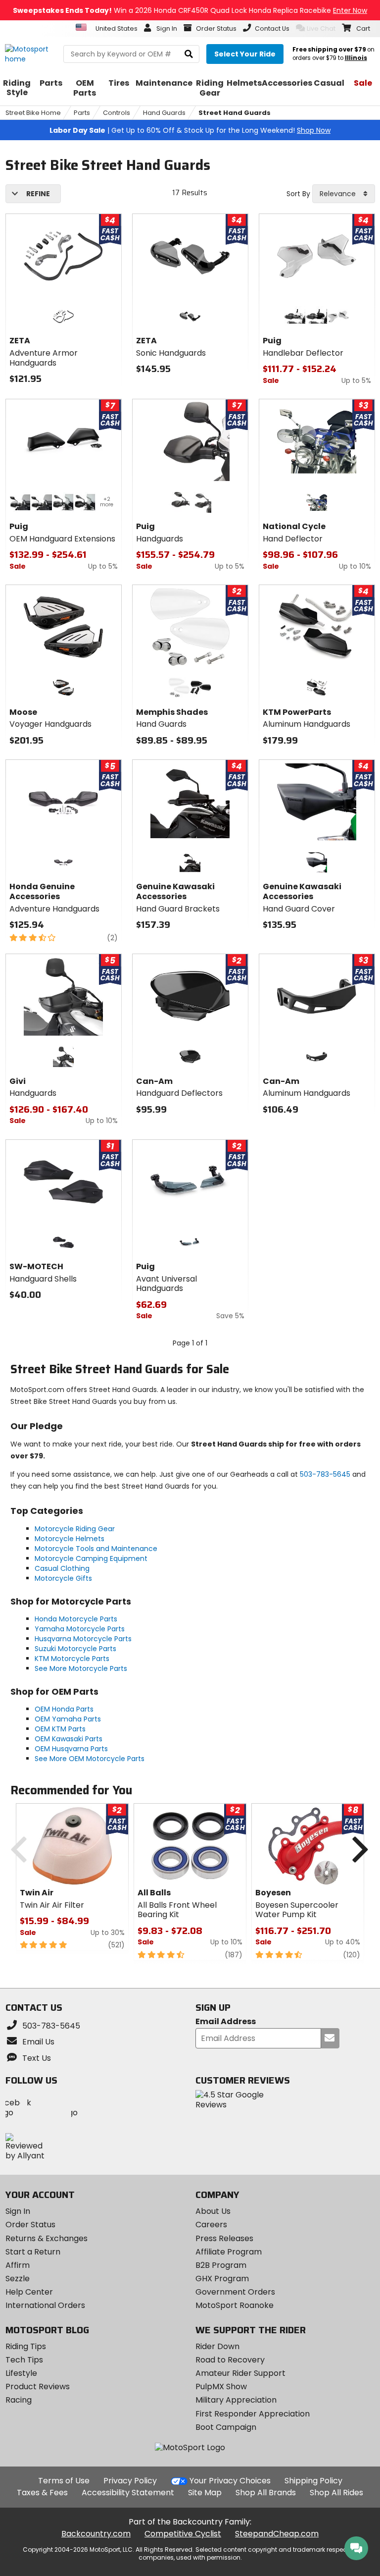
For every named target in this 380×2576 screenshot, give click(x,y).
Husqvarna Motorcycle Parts (83, 1639)
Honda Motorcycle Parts (76, 1619)
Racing (19, 2400)
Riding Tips (26, 2346)
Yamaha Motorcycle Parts (80, 1629)
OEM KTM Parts (60, 1729)
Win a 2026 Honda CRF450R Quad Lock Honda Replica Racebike (190, 10)
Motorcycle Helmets (70, 1539)
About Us (213, 2211)
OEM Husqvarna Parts (71, 1749)
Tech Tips (24, 2360)
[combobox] (344, 194)
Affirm (18, 2265)
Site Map (205, 2493)
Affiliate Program (229, 2252)
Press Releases (224, 2238)
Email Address (226, 2022)
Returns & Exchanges (47, 2238)
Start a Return (33, 2252)
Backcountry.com (96, 2534)
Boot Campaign (226, 2427)
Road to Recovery (230, 2360)
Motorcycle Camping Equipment (91, 1558)
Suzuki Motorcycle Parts (75, 1649)
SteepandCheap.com (277, 2534)
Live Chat (321, 28)
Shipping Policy (313, 2481)
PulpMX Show (221, 2387)
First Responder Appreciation (253, 2414)
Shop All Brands (266, 2493)
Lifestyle (21, 2373)
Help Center (29, 2292)
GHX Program (222, 2279)
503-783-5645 (325, 1474)
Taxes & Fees (42, 2493)
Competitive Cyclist (183, 2534)
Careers (211, 2225)
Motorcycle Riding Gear (75, 1529)
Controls (117, 113)
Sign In (18, 2211)
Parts (82, 113)
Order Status (30, 2225)
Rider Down (217, 2346)
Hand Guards (164, 113)
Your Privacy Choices (230, 2481)
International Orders (45, 2305)
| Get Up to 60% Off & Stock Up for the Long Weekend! (190, 130)
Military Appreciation (236, 2400)
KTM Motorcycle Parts (72, 1659)
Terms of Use (64, 2481)
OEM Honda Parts (64, 1709)
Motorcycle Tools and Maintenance (96, 1549)
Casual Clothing (62, 1568)
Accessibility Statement (128, 2493)
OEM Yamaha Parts (68, 1719)
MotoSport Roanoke (235, 2305)
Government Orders (235, 2292)
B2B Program (221, 2265)
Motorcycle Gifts (63, 1578)
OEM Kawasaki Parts (69, 1739)
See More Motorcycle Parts (81, 1668)
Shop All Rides (336, 2493)
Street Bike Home (33, 113)
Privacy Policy (130, 2481)
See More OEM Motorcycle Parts (90, 1759)
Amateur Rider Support (240, 2373)
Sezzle (18, 2279)
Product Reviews (38, 2387)
